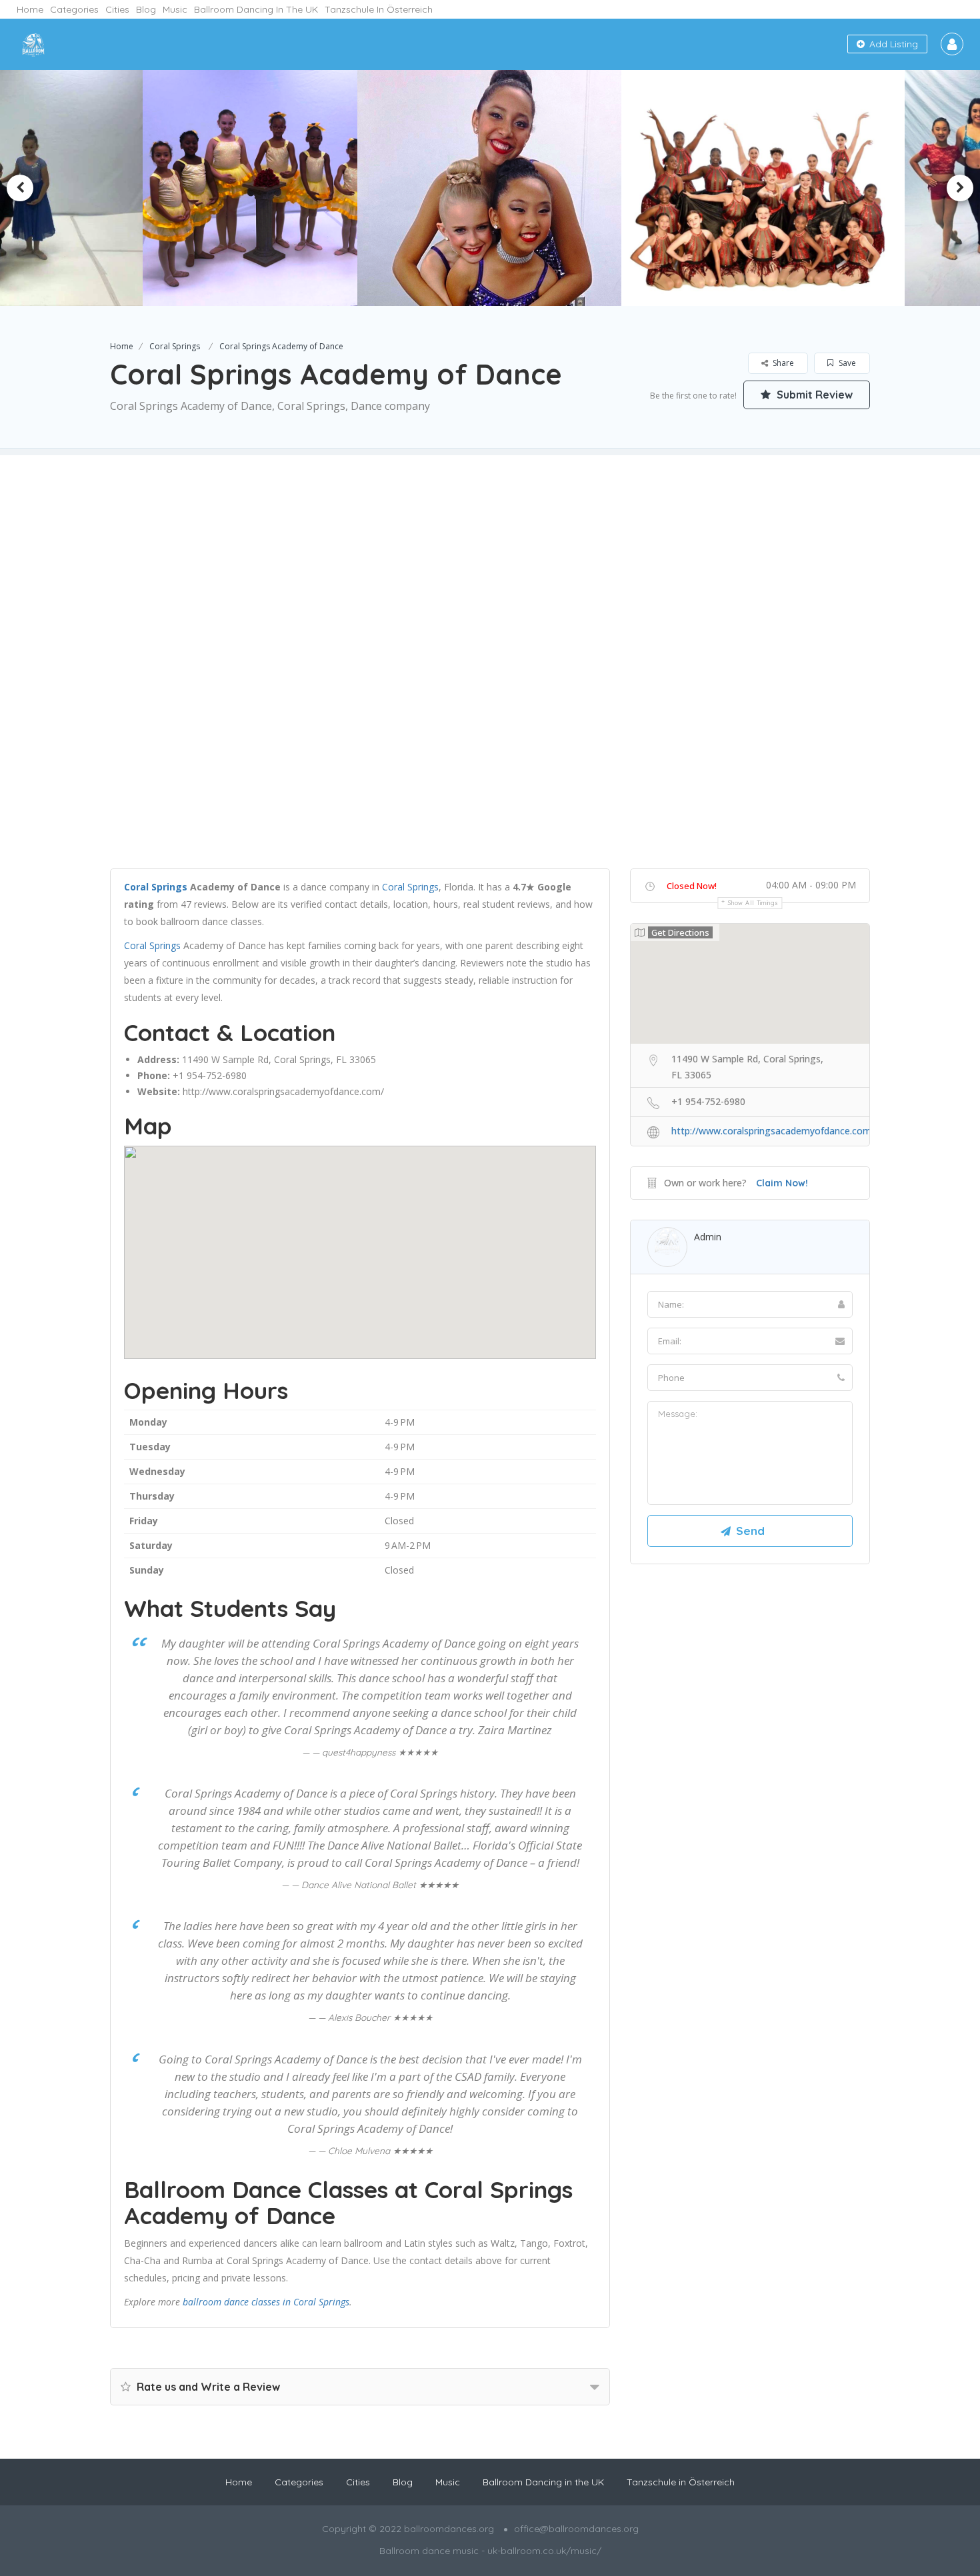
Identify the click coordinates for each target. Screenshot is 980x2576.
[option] (256, 188)
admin (708, 1237)
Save (846, 363)
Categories (74, 9)
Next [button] (960, 188)
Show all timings (753, 903)
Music (175, 9)
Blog (146, 9)
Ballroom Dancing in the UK (256, 9)
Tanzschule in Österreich (379, 9)
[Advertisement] (490, 549)
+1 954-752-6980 (210, 1075)
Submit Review (813, 395)
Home (30, 9)
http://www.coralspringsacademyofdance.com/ (283, 1091)
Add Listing (892, 44)
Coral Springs (175, 346)
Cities (117, 9)
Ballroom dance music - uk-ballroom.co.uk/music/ (490, 2551)
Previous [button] (20, 188)
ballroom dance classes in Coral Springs (266, 2302)
